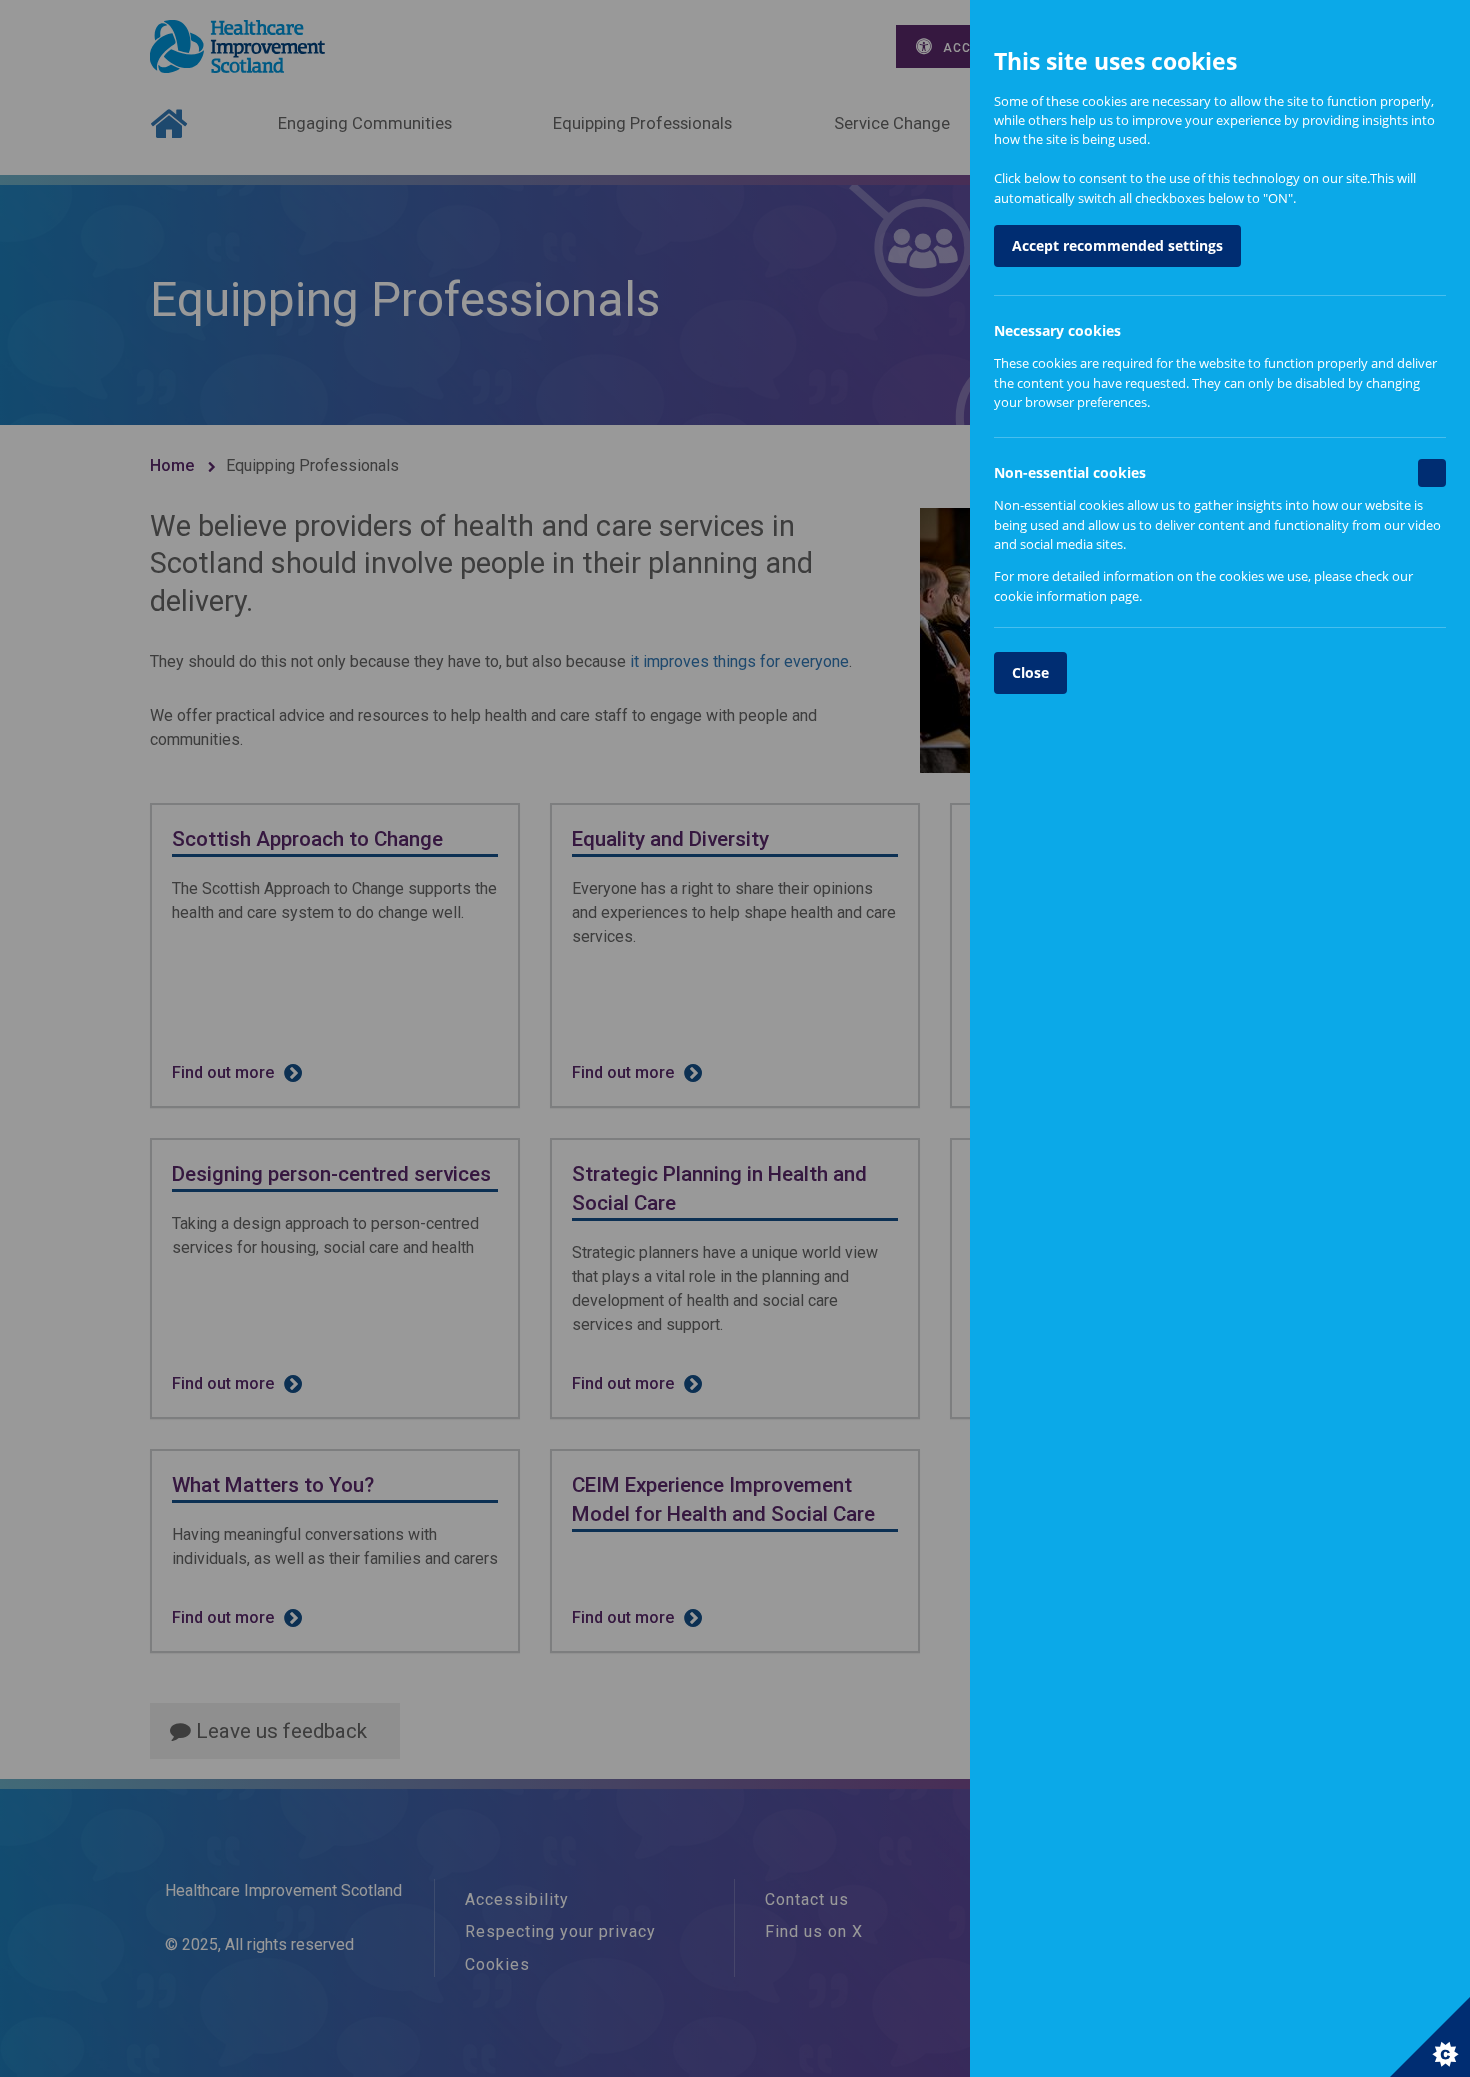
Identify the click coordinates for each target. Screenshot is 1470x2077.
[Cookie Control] (1430, 2037)
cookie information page (1066, 596)
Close (1030, 672)
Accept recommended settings (1117, 245)
